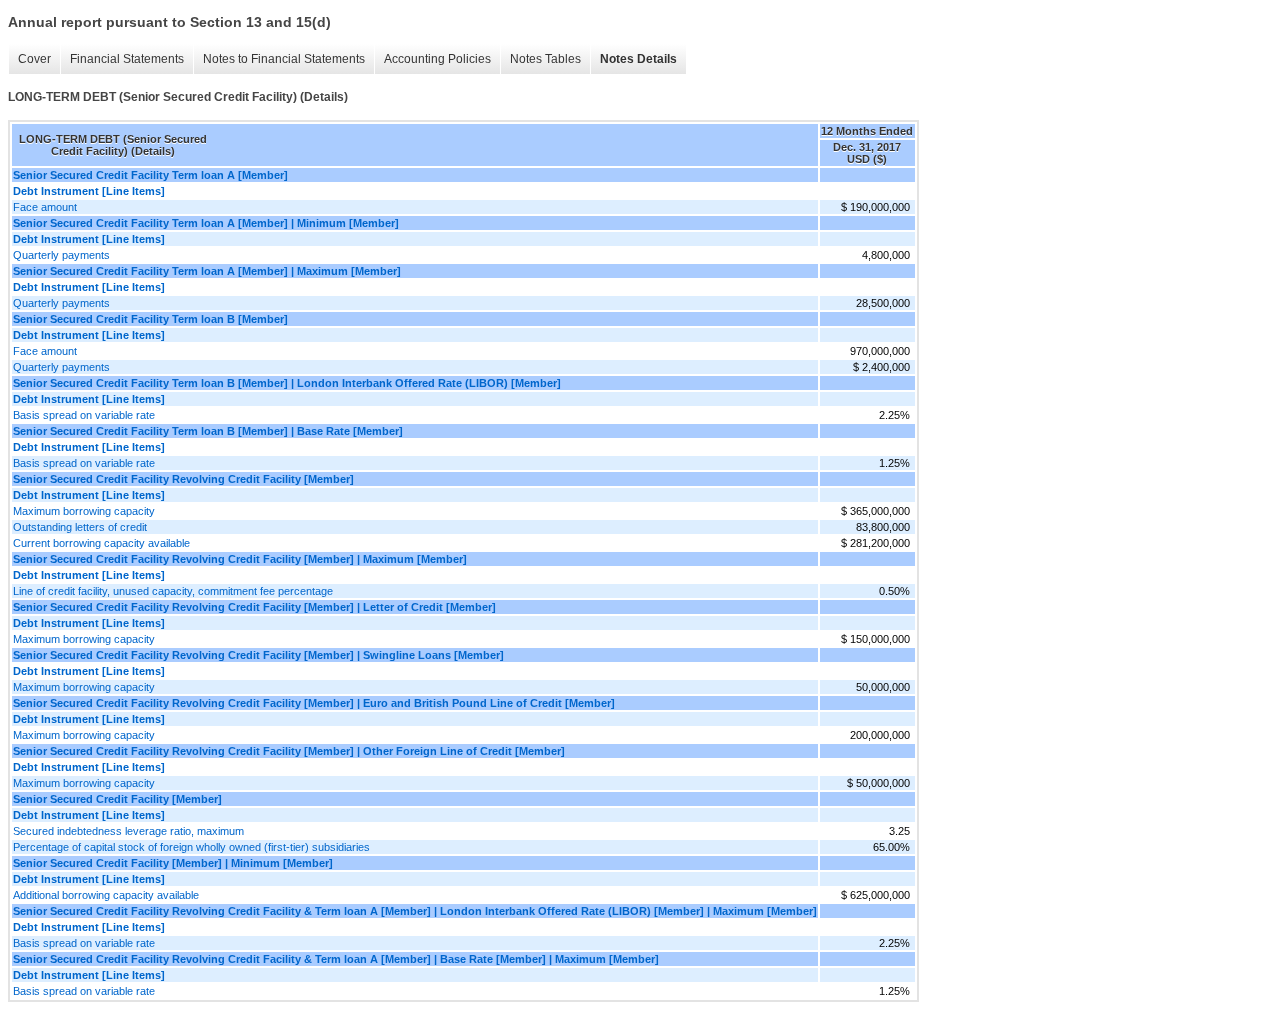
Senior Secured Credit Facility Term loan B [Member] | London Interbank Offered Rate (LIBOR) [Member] (287, 383)
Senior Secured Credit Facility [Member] (117, 799)
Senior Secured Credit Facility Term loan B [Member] (150, 319)
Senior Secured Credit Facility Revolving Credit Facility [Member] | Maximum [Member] (240, 559)
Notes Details (638, 59)
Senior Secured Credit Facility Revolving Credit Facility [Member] (183, 479)
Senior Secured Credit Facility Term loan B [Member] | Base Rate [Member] (208, 431)
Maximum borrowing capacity (84, 511)
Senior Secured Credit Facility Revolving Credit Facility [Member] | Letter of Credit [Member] (254, 607)
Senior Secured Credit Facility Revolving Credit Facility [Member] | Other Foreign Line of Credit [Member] (289, 751)
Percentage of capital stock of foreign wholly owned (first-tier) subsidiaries (191, 847)
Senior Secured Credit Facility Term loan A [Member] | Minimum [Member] (206, 223)
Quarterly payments (61, 255)
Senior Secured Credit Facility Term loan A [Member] (150, 175)
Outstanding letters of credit (80, 527)
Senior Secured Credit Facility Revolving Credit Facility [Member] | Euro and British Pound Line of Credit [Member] (314, 703)
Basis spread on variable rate (84, 415)
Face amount (45, 207)
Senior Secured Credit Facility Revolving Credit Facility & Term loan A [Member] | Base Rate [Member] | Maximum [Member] (336, 959)
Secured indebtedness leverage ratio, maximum (128, 831)
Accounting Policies (437, 59)
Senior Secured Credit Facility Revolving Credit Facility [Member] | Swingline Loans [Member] (258, 655)
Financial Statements (127, 59)
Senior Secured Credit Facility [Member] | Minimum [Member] (173, 863)
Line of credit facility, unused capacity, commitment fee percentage (173, 591)
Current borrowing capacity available (101, 543)
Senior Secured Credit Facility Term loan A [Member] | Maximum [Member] (207, 271)
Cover (34, 59)
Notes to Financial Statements (284, 59)
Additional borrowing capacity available (106, 895)
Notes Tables (545, 59)
